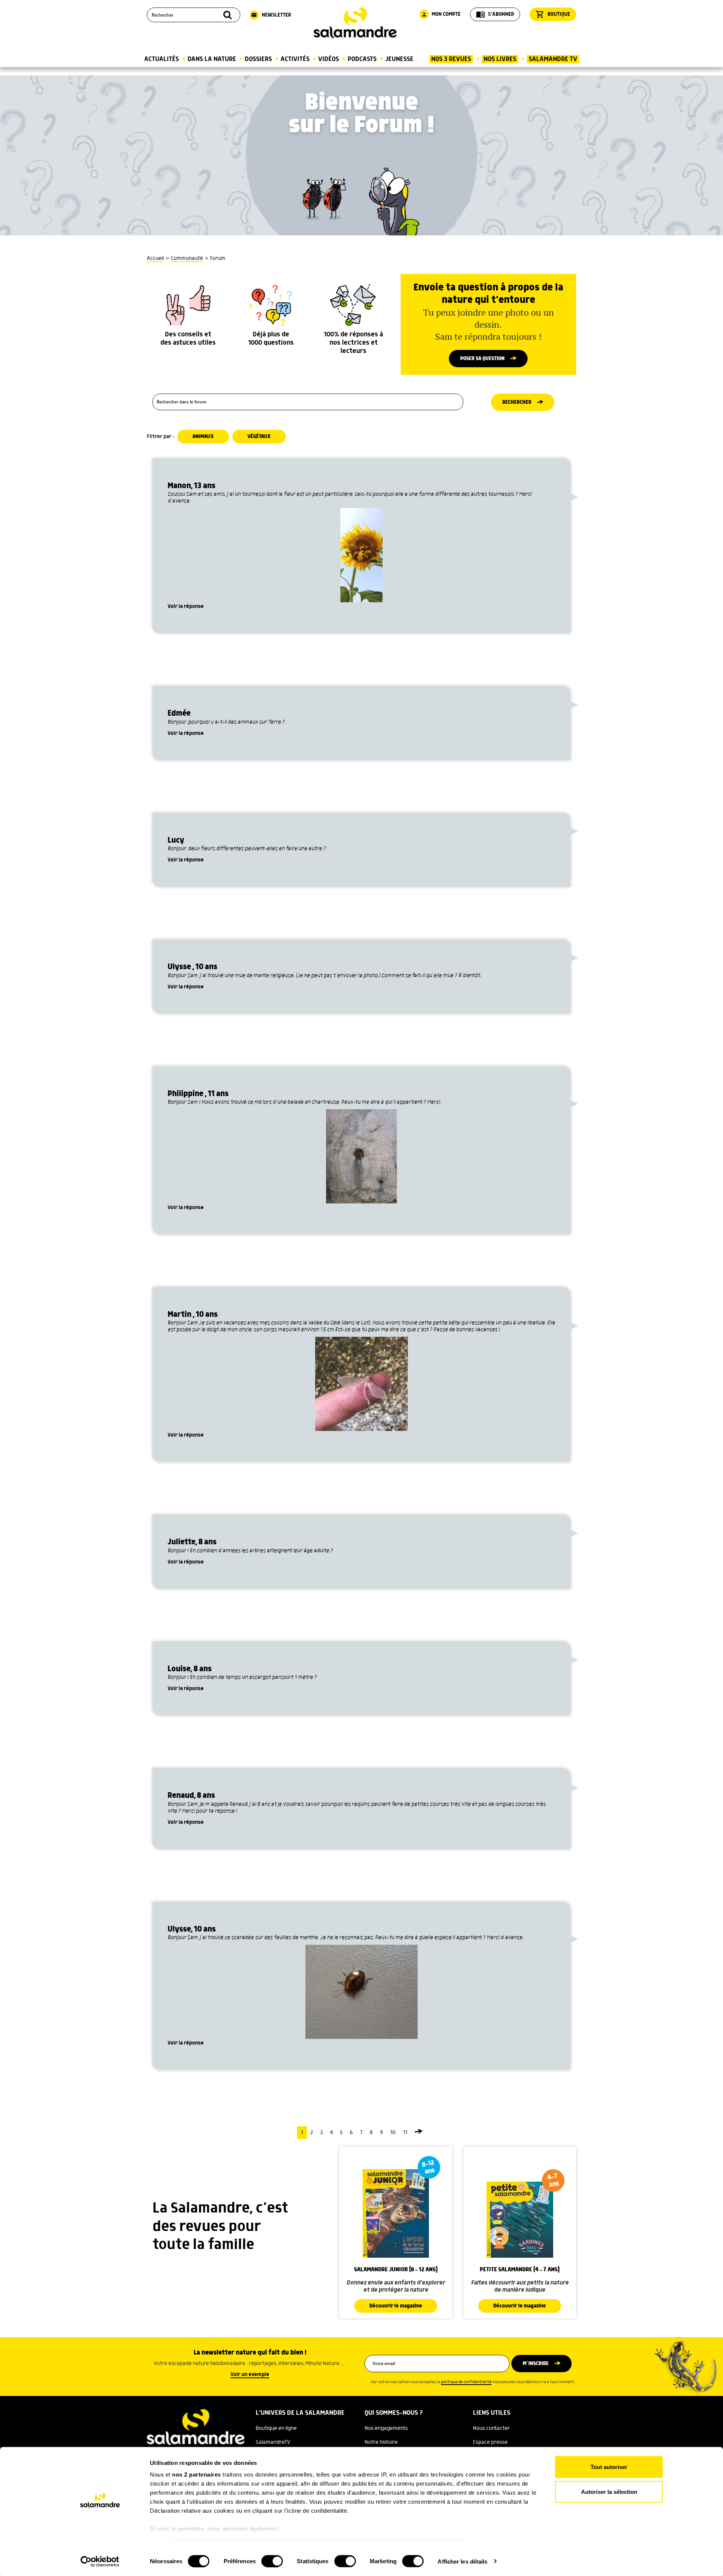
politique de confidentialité (466, 2382)
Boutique (553, 14)
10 (393, 2133)
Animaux (203, 437)
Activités (295, 59)
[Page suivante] (418, 2133)
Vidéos (329, 59)
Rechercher (517, 402)
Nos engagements (386, 2428)
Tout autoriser (609, 2467)
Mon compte (441, 14)
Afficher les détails (462, 2561)
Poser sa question (482, 359)
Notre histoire (381, 2442)
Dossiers (258, 59)
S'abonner (495, 14)
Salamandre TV (553, 59)
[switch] (272, 2561)
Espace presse (490, 2442)
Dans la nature (212, 59)
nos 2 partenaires (197, 2474)
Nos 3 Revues (451, 59)
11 (405, 2133)
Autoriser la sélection (609, 2491)
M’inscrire (536, 2364)
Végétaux (259, 437)
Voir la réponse (186, 606)
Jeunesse (399, 59)
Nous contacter (491, 2428)
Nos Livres (500, 59)
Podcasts (362, 59)
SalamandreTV (273, 2442)
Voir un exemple (250, 2374)
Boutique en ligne (276, 2428)
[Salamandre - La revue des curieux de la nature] (355, 23)
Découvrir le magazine (396, 2306)
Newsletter (271, 15)
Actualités (162, 59)
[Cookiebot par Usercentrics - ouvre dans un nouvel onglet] (100, 2561)
